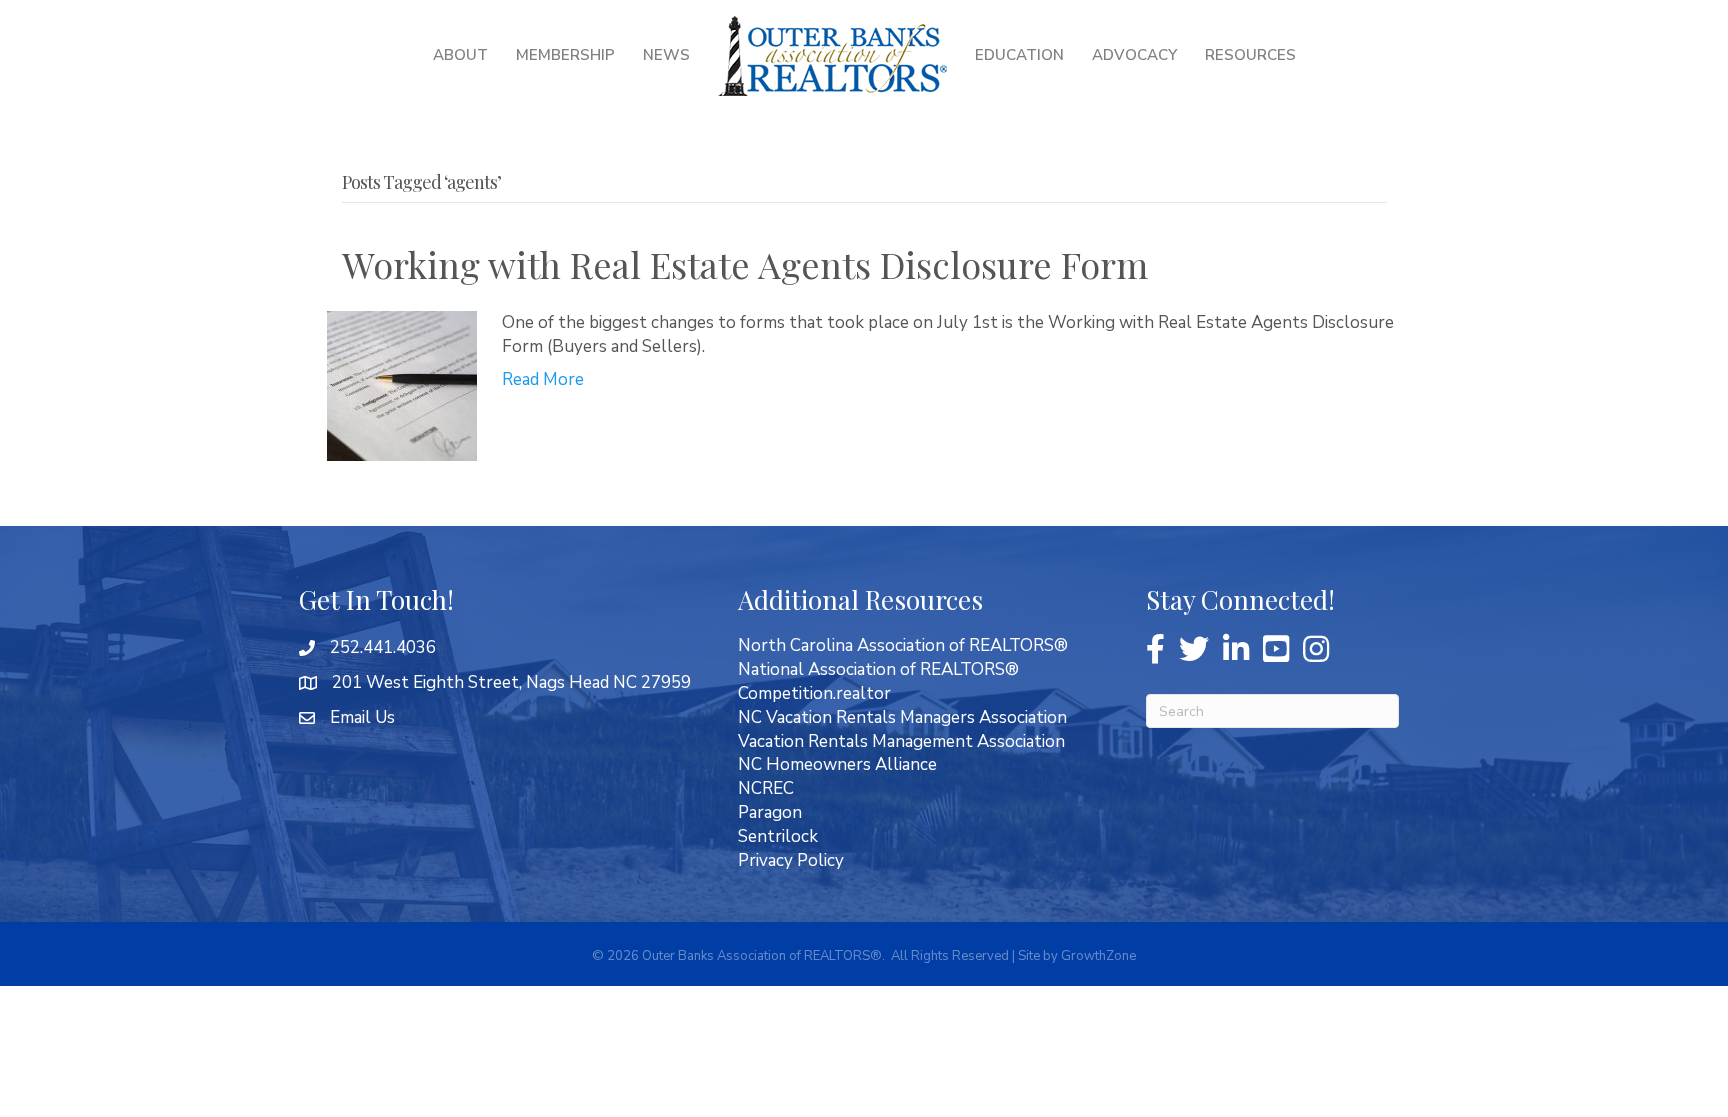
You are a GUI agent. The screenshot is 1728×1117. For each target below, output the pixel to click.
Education (1019, 55)
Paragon (770, 812)
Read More (543, 379)
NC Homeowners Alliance (837, 764)
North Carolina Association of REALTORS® (903, 645)
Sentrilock (778, 836)
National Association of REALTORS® (878, 669)
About (460, 55)
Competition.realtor (814, 693)
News (666, 55)
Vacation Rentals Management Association (901, 741)
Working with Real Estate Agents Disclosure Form (745, 264)
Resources (1250, 55)
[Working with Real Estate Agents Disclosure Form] (402, 384)
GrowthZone (1098, 956)
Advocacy (1134, 55)
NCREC (766, 788)
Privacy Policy (791, 860)
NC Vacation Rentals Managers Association (902, 717)
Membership (565, 55)
